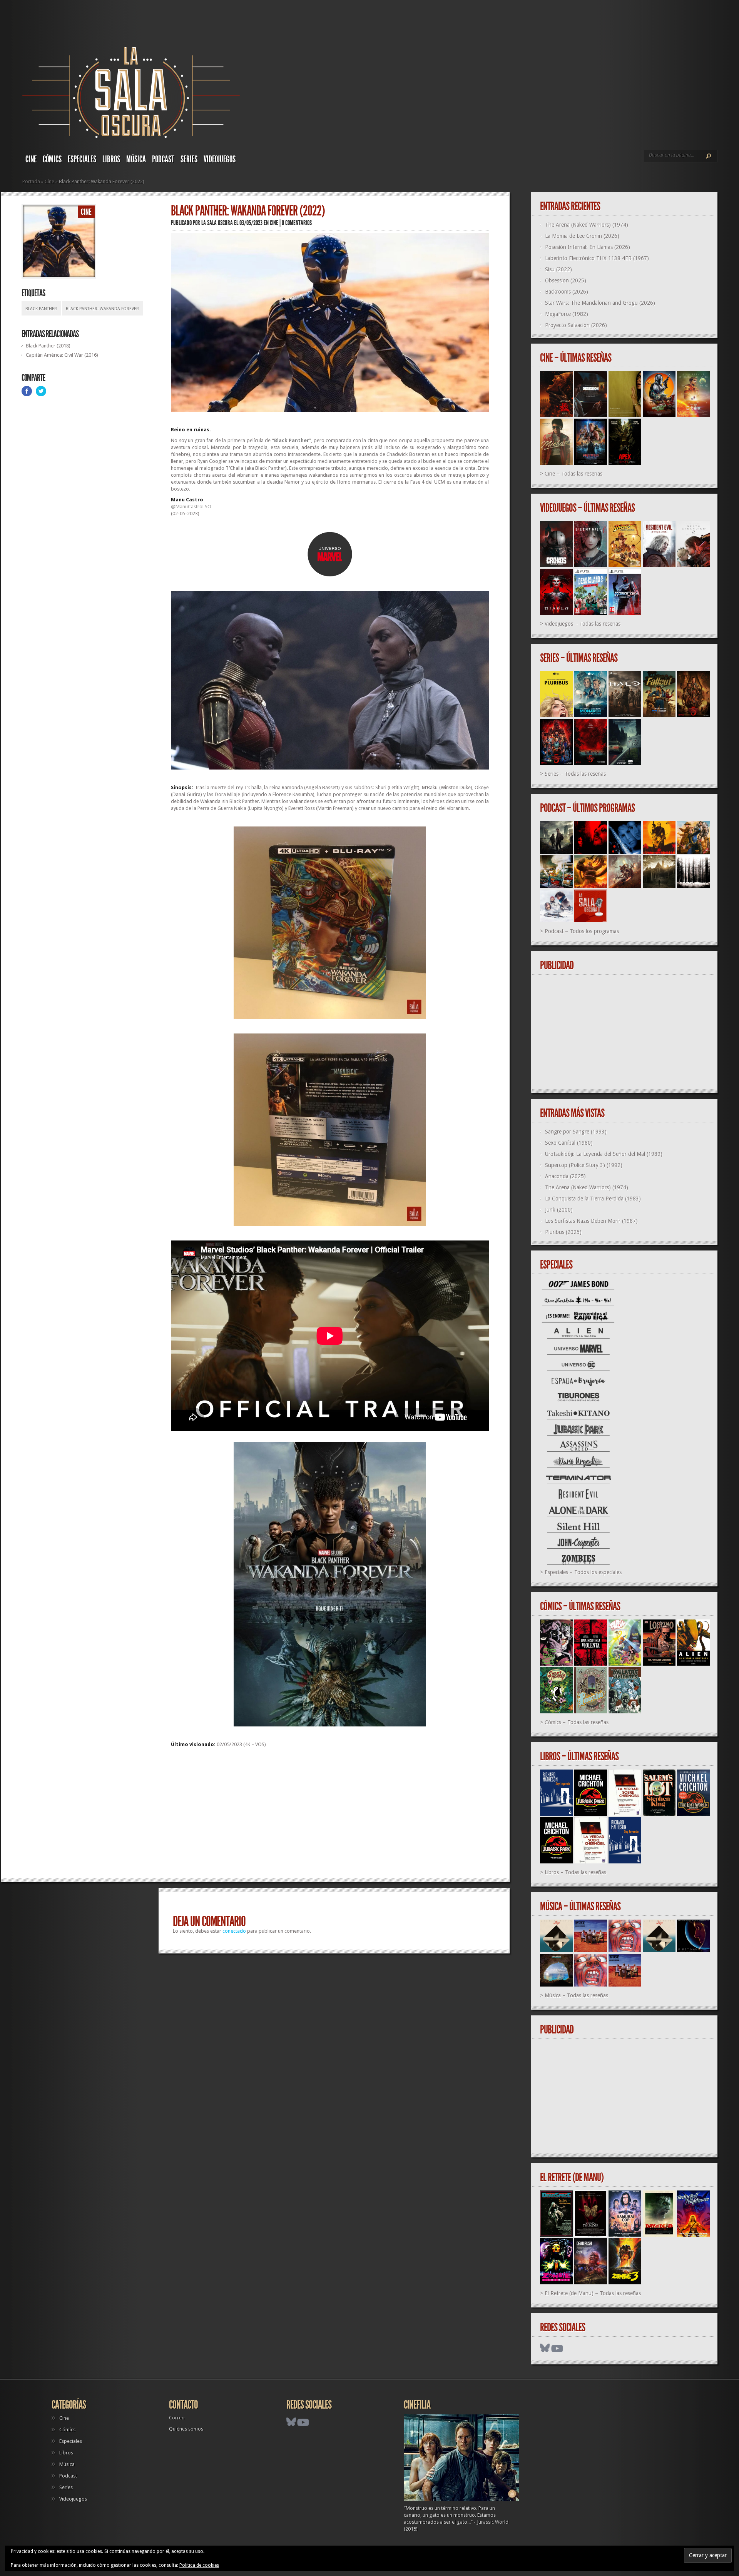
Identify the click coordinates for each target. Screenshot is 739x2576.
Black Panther (41, 309)
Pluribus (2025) (563, 1232)
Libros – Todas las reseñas (575, 1872)
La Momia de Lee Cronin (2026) (582, 236)
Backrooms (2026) (567, 292)
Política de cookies (199, 2565)
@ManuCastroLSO (191, 507)
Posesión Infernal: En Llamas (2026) (588, 247)
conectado (234, 1931)
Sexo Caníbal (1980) (569, 1143)
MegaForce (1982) (567, 314)
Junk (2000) (559, 1210)
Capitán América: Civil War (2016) (62, 355)
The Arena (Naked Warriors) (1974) (587, 225)
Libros (111, 159)
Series (189, 159)
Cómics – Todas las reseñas (577, 1722)
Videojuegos (220, 159)
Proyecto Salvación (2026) (576, 325)
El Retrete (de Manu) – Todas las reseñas (593, 2293)
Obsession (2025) (566, 280)
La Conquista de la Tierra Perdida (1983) (593, 1199)
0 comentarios (297, 223)
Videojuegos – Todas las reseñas (583, 624)
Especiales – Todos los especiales (583, 1572)
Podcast (163, 159)
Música (136, 159)
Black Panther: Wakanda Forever (102, 309)
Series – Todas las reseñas (575, 774)
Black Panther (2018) (48, 346)
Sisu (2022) (558, 269)
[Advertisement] (330, 1816)
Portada (31, 181)
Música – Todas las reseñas (576, 1995)
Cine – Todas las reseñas (573, 474)
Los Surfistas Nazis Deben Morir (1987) (591, 1221)
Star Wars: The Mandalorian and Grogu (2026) (600, 303)
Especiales (82, 159)
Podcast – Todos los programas (582, 931)
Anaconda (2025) (565, 1176)
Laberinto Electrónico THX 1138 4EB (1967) (597, 258)
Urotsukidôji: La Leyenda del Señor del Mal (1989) (604, 1154)
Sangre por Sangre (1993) (576, 1132)
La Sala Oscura (217, 223)
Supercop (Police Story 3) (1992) (584, 1165)
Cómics (52, 159)
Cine (31, 159)
